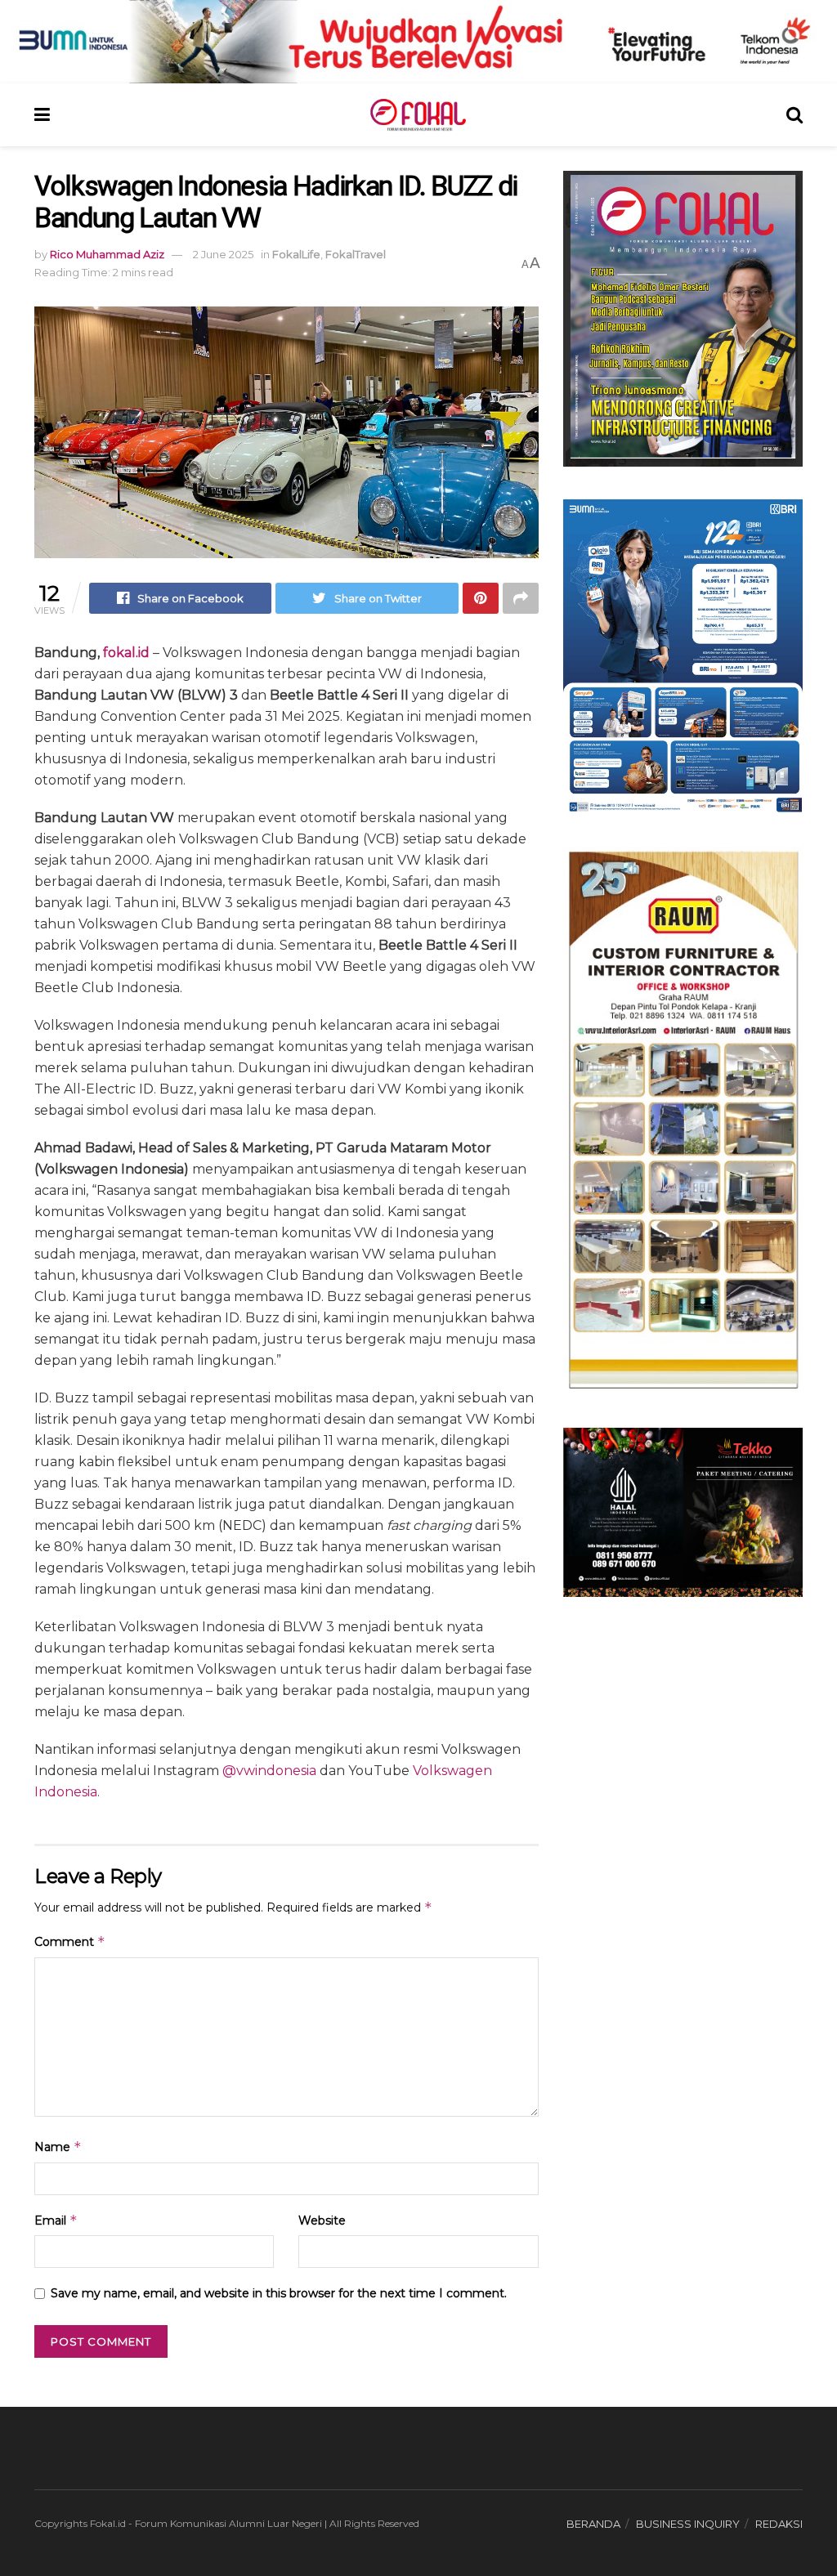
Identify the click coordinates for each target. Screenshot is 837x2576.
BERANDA (593, 2524)
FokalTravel (356, 254)
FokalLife (296, 254)
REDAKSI (779, 2524)
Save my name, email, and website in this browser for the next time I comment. (279, 2293)
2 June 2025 (223, 254)
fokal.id (126, 653)
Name (58, 2147)
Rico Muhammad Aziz (107, 254)
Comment (70, 1941)
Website (322, 2220)
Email (56, 2220)
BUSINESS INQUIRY (688, 2524)
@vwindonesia (269, 1771)
